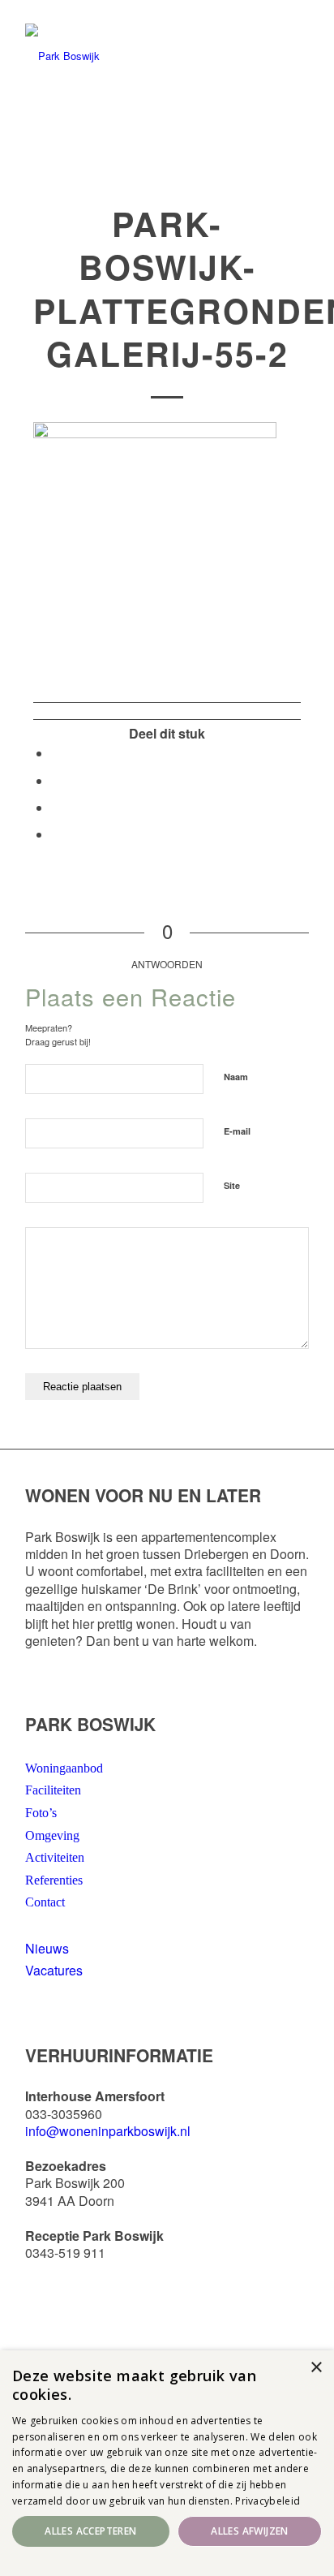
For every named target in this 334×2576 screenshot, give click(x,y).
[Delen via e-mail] (56, 834)
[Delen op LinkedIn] (56, 807)
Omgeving (52, 1835)
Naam (236, 1077)
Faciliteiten (53, 1790)
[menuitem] (127, 10)
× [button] (316, 2368)
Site (232, 1185)
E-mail (237, 1131)
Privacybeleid (268, 2501)
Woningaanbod (64, 1768)
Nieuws (47, 1948)
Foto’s (41, 1813)
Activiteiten (55, 1857)
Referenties (54, 1880)
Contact (45, 1902)
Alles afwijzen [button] (250, 2531)
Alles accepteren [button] (90, 2531)
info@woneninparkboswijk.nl (108, 2131)
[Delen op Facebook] (56, 753)
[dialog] (167, 2463)
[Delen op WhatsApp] (56, 780)
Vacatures (54, 1970)
